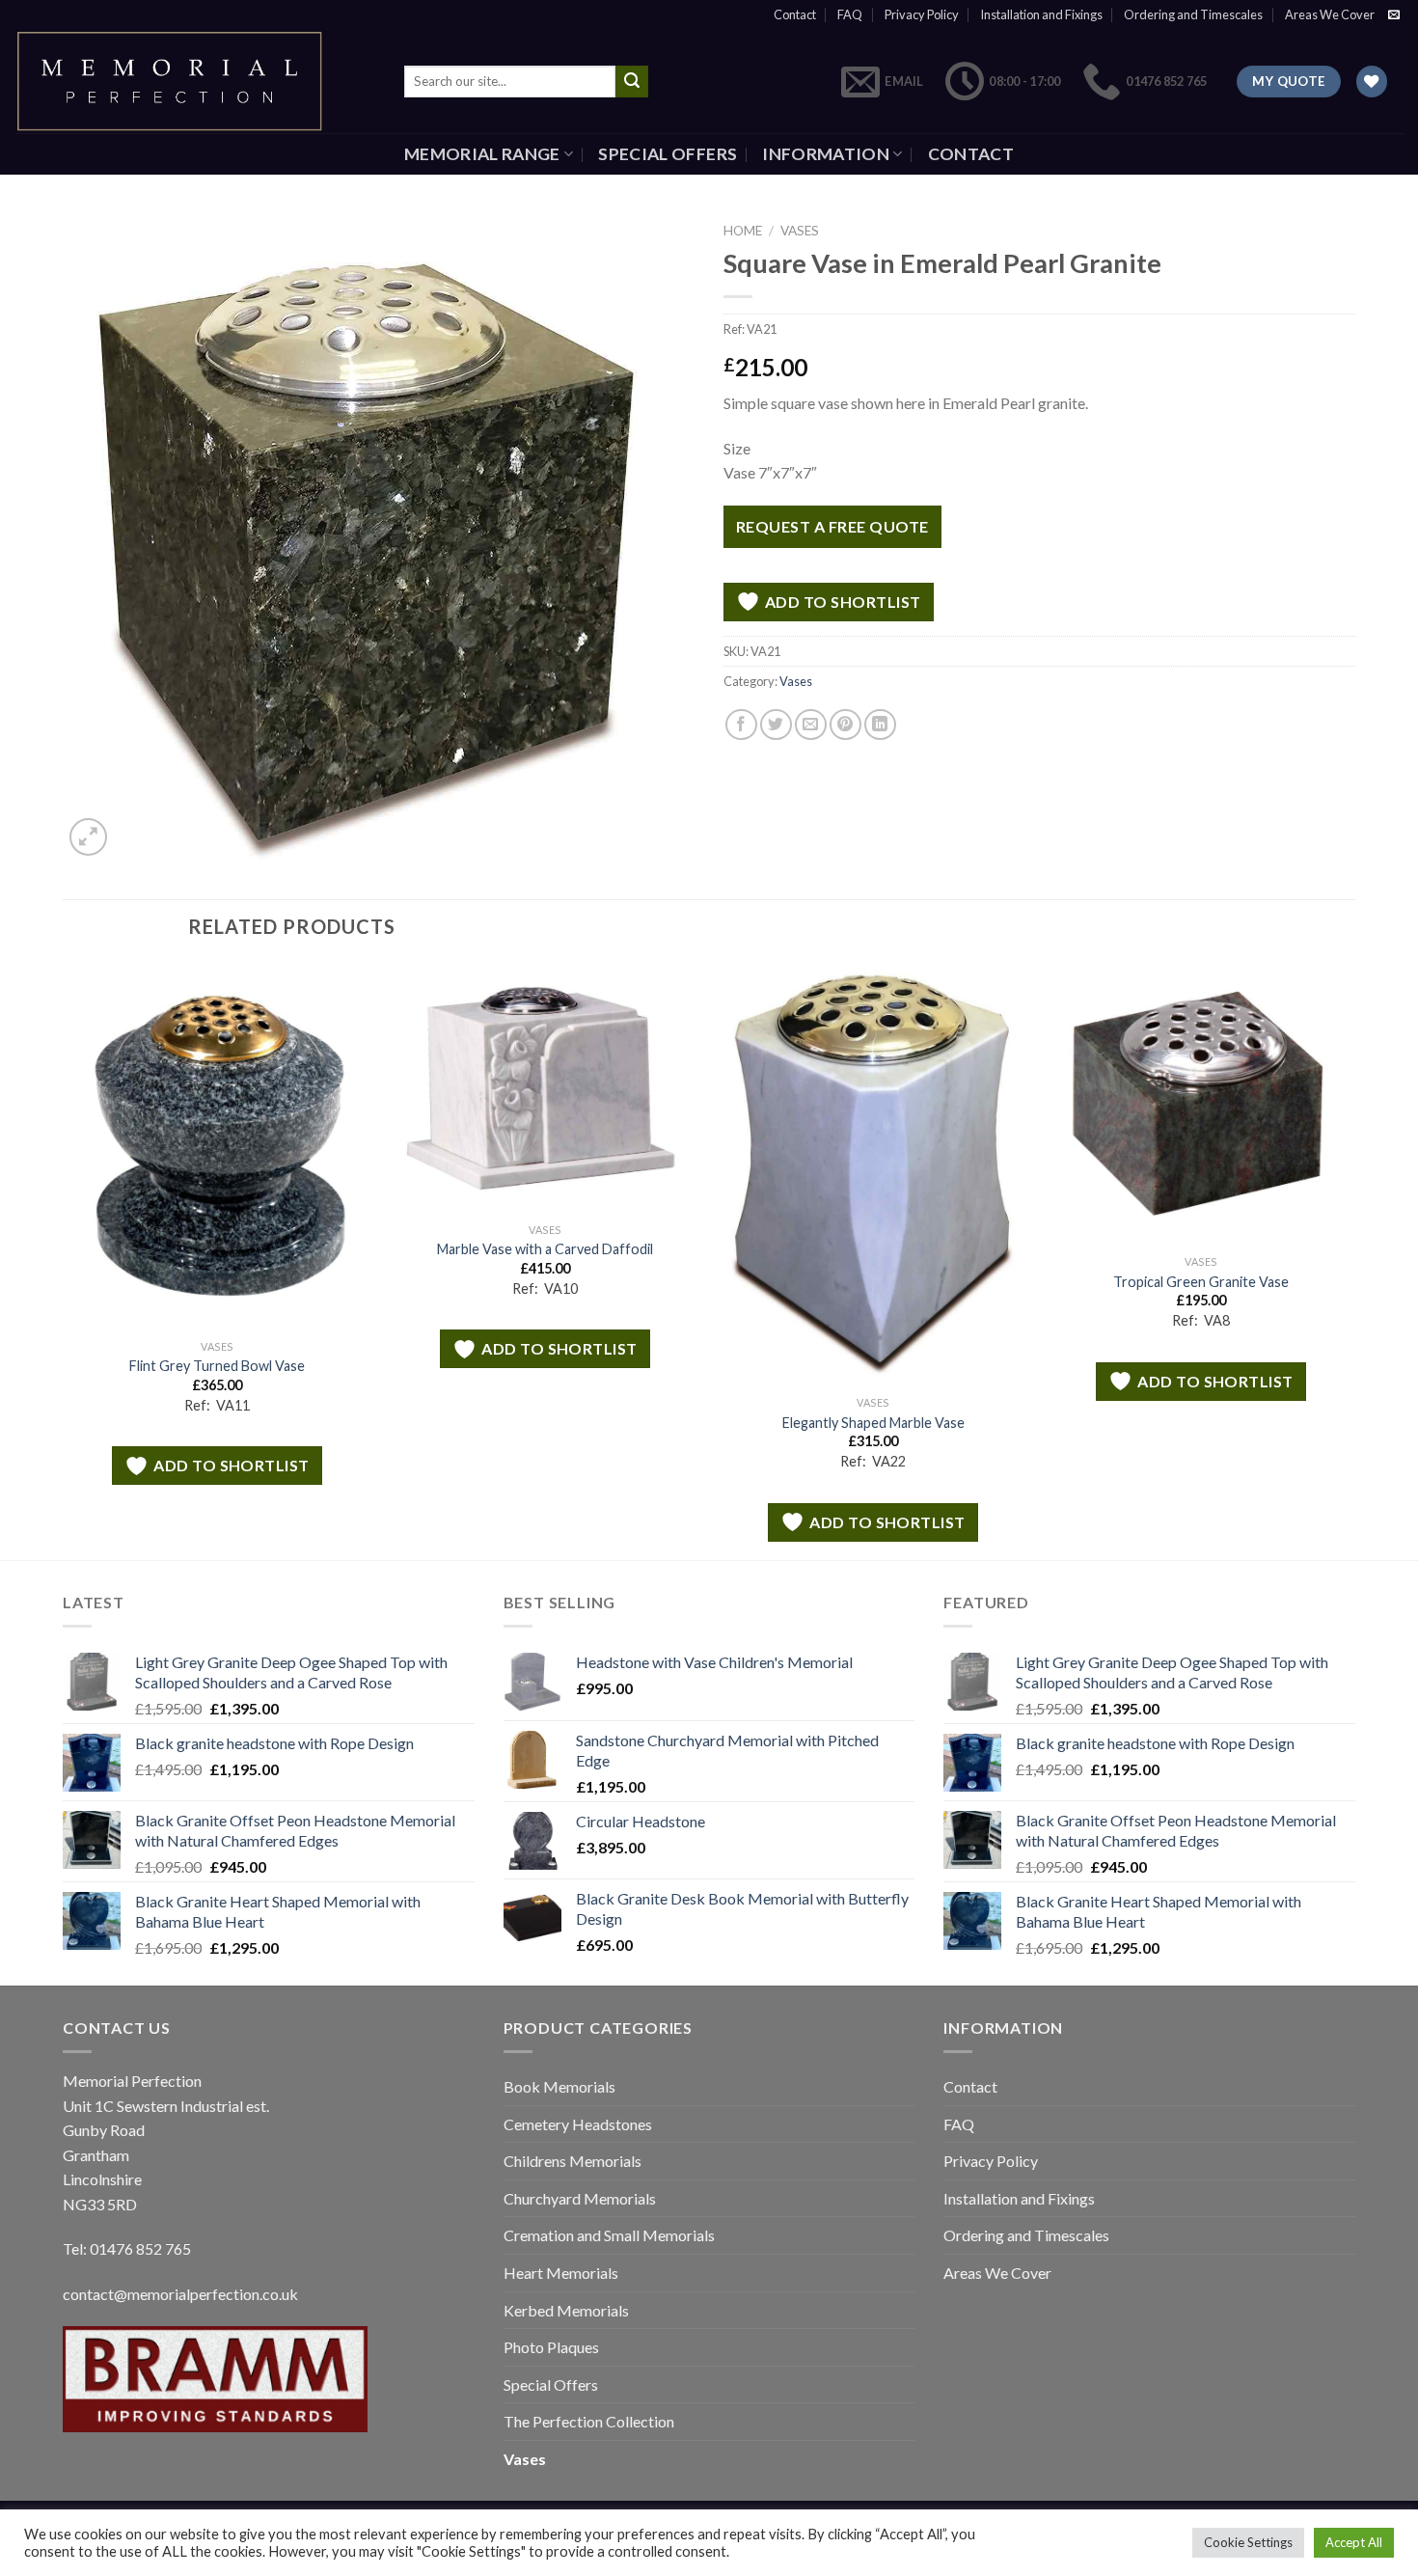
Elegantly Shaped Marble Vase (873, 1423)
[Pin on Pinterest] (845, 725)
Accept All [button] (1354, 2542)
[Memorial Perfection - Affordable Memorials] (187, 81)
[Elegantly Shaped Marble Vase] (873, 1174)
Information (826, 154)
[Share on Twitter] (776, 725)
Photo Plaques (551, 2347)
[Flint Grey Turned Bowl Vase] (217, 1146)
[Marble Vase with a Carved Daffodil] (545, 1087)
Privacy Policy (922, 14)
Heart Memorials (561, 2273)
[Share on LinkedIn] (880, 725)
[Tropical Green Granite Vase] (1201, 1104)
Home (743, 231)
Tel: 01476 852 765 (127, 2248)
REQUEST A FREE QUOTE (832, 526)
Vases (800, 231)
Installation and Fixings (1041, 14)
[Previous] (64, 1259)
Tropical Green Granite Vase (1201, 1282)
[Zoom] (88, 837)
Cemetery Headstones (578, 2124)
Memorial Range (482, 154)
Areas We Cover (1330, 14)
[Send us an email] (1394, 15)
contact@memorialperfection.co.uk (180, 2294)
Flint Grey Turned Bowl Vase (217, 1366)
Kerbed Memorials (566, 2310)
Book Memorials (559, 2086)
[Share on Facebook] (741, 725)
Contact (795, 14)
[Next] (1354, 1259)
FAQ (850, 14)
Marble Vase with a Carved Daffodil (545, 1249)
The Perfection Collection (589, 2421)
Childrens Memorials (573, 2161)
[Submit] (632, 82)
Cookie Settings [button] (1248, 2542)
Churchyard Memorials (580, 2198)
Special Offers (668, 154)
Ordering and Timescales (1193, 14)
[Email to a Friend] (811, 725)
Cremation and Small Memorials (609, 2235)
